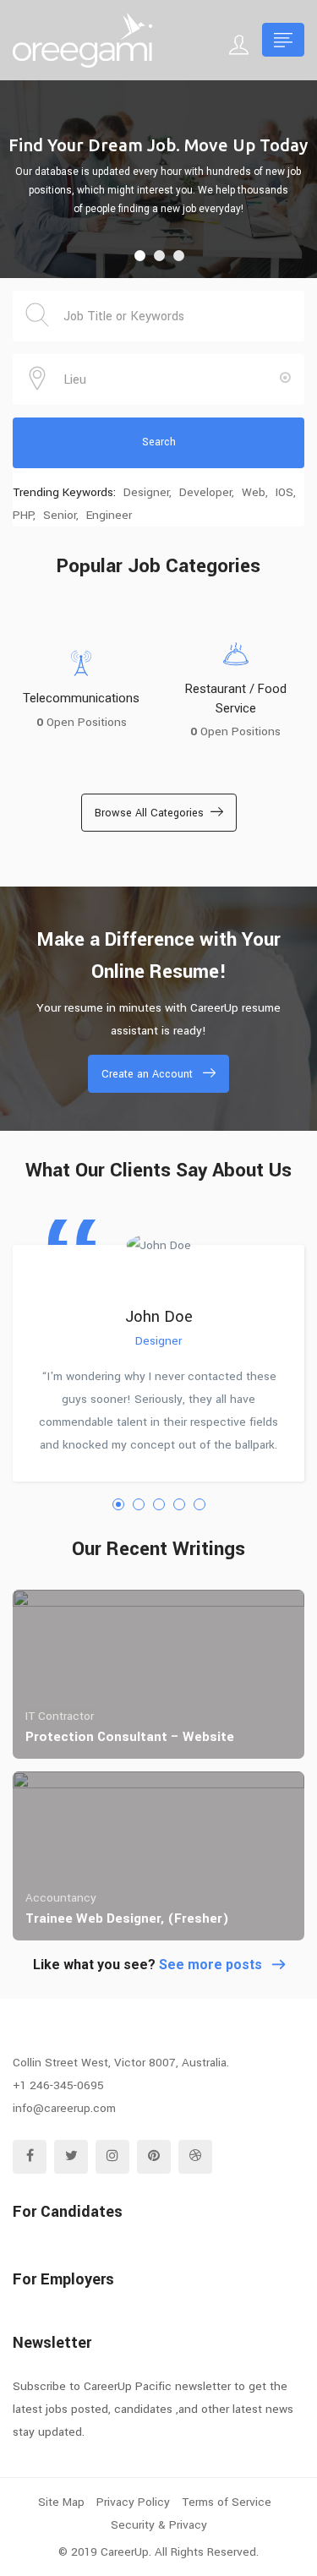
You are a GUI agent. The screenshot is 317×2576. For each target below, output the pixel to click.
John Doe (159, 1317)
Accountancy (61, 1898)
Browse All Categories (149, 813)
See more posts (210, 1965)
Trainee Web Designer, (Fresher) (127, 1918)
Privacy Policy (133, 2502)
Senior (60, 515)
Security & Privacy (159, 2525)
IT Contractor (60, 1716)
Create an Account (147, 1074)
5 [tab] (199, 1504)
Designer (146, 492)
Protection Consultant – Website (130, 1737)
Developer (205, 492)
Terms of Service (227, 2502)
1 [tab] (118, 1504)
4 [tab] (179, 1504)
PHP (23, 515)
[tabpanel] (158, 1348)
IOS (284, 492)
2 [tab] (139, 1504)
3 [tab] (159, 1504)
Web (254, 492)
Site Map (61, 2502)
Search (159, 442)
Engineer (109, 515)
